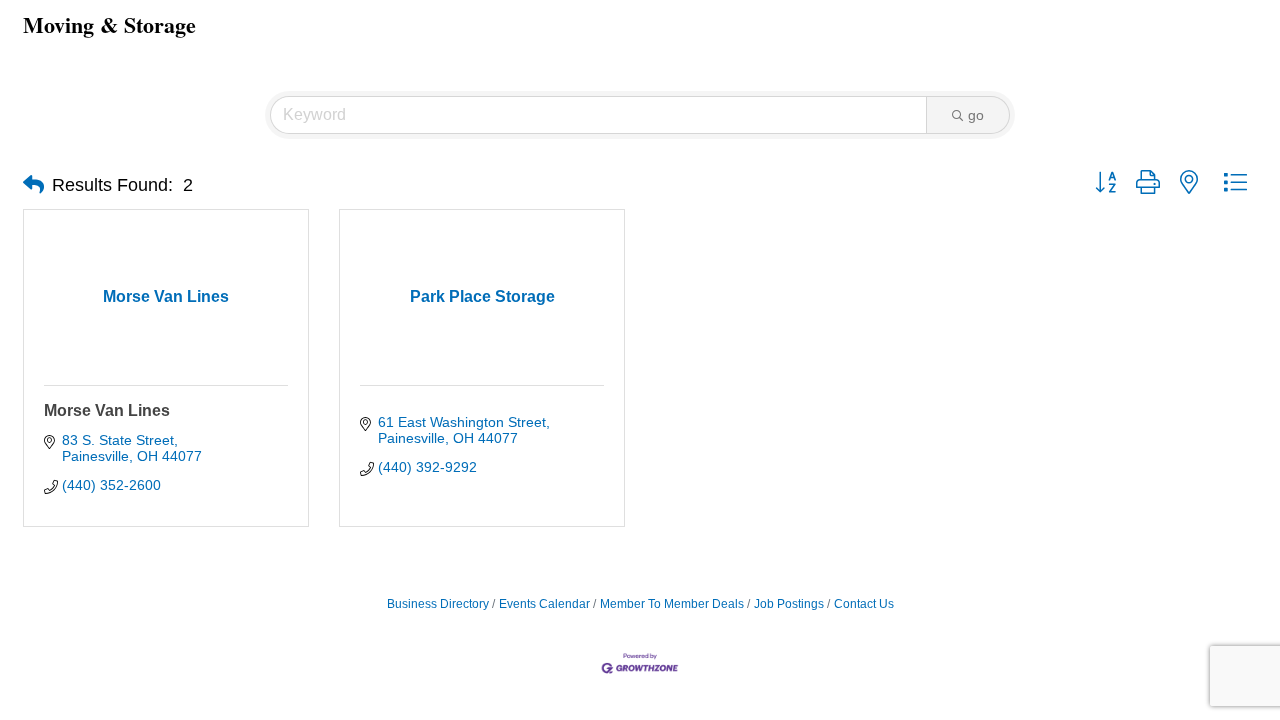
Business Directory (438, 604)
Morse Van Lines (107, 410)
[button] (33, 185)
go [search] (976, 115)
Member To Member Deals (672, 604)
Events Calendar (544, 604)
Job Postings (789, 604)
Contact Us (864, 604)
